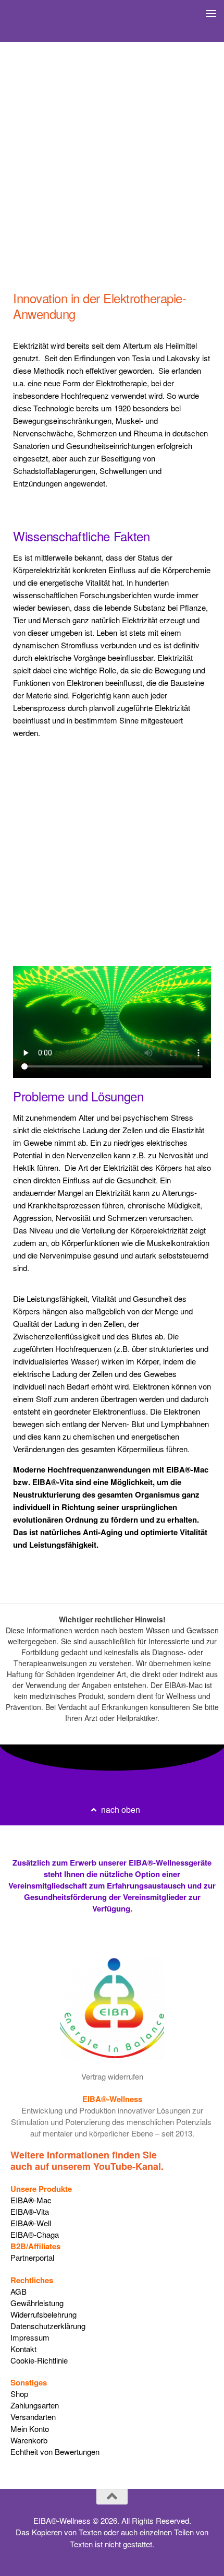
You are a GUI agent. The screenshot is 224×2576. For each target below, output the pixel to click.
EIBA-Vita (30, 2211)
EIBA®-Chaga (35, 2234)
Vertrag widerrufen (112, 2077)
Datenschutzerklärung (48, 2326)
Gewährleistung (37, 2303)
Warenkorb (29, 2440)
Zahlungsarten (35, 2405)
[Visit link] (112, 2161)
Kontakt (23, 2349)
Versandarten (33, 2417)
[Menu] (211, 13)
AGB (18, 2291)
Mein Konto (30, 2429)
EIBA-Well (31, 2223)
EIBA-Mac (31, 2200)
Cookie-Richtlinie (39, 2360)
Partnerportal (32, 2258)
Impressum (30, 2337)
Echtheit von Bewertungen (55, 2452)
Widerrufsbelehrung (43, 2314)
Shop (19, 2394)
